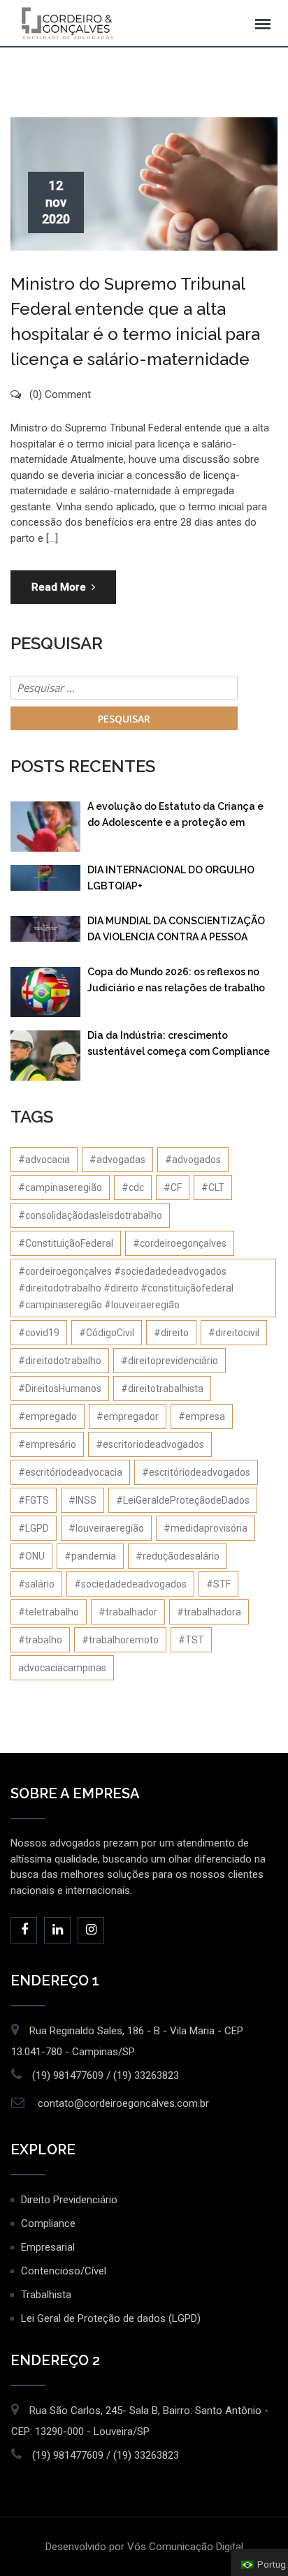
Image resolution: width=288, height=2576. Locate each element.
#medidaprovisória (206, 1528)
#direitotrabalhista (162, 1389)
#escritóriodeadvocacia (70, 1472)
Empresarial (48, 2247)
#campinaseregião (60, 1187)
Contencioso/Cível (64, 2271)
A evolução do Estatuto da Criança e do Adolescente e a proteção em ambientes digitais (175, 817)
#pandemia (90, 1556)
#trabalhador (128, 1612)
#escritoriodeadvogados (150, 1444)
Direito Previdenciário (69, 2200)
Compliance (48, 2223)
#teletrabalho (49, 1612)
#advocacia (44, 1160)
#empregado (48, 1416)
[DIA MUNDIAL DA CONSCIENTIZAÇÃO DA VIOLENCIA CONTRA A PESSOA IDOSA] (45, 929)
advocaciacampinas (62, 1668)
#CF (173, 1187)
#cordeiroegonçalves (180, 1243)
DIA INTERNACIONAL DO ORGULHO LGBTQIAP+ (171, 878)
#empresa (202, 1416)
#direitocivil (234, 1333)
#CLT (213, 1187)
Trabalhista (46, 2295)
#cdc (133, 1187)
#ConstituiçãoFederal (66, 1243)
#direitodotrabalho (60, 1361)
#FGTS (34, 1500)
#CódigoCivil (107, 1333)
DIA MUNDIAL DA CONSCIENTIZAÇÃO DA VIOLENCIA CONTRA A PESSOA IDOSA (176, 932)
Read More (59, 587)
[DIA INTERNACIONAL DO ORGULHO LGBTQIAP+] (45, 878)
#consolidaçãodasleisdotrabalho (90, 1215)
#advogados (193, 1160)
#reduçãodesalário (178, 1556)
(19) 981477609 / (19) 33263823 (106, 2075)
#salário (36, 1584)
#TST (191, 1640)
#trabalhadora (209, 1612)
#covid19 (39, 1333)
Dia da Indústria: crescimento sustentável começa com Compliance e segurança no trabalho (179, 1046)
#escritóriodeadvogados (196, 1472)
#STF (218, 1584)
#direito (171, 1333)
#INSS (82, 1500)
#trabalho (40, 1640)
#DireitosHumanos (60, 1389)
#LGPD (34, 1528)
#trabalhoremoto (120, 1640)
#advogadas (117, 1160)
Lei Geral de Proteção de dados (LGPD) (111, 2318)
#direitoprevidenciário (170, 1361)
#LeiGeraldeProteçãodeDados (183, 1500)
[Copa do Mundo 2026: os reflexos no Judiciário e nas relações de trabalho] (45, 992)
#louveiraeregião (106, 1528)
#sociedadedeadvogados (130, 1584)
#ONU (31, 1556)
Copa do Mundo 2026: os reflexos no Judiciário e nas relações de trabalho (176, 980)
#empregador (128, 1416)
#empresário (47, 1444)
